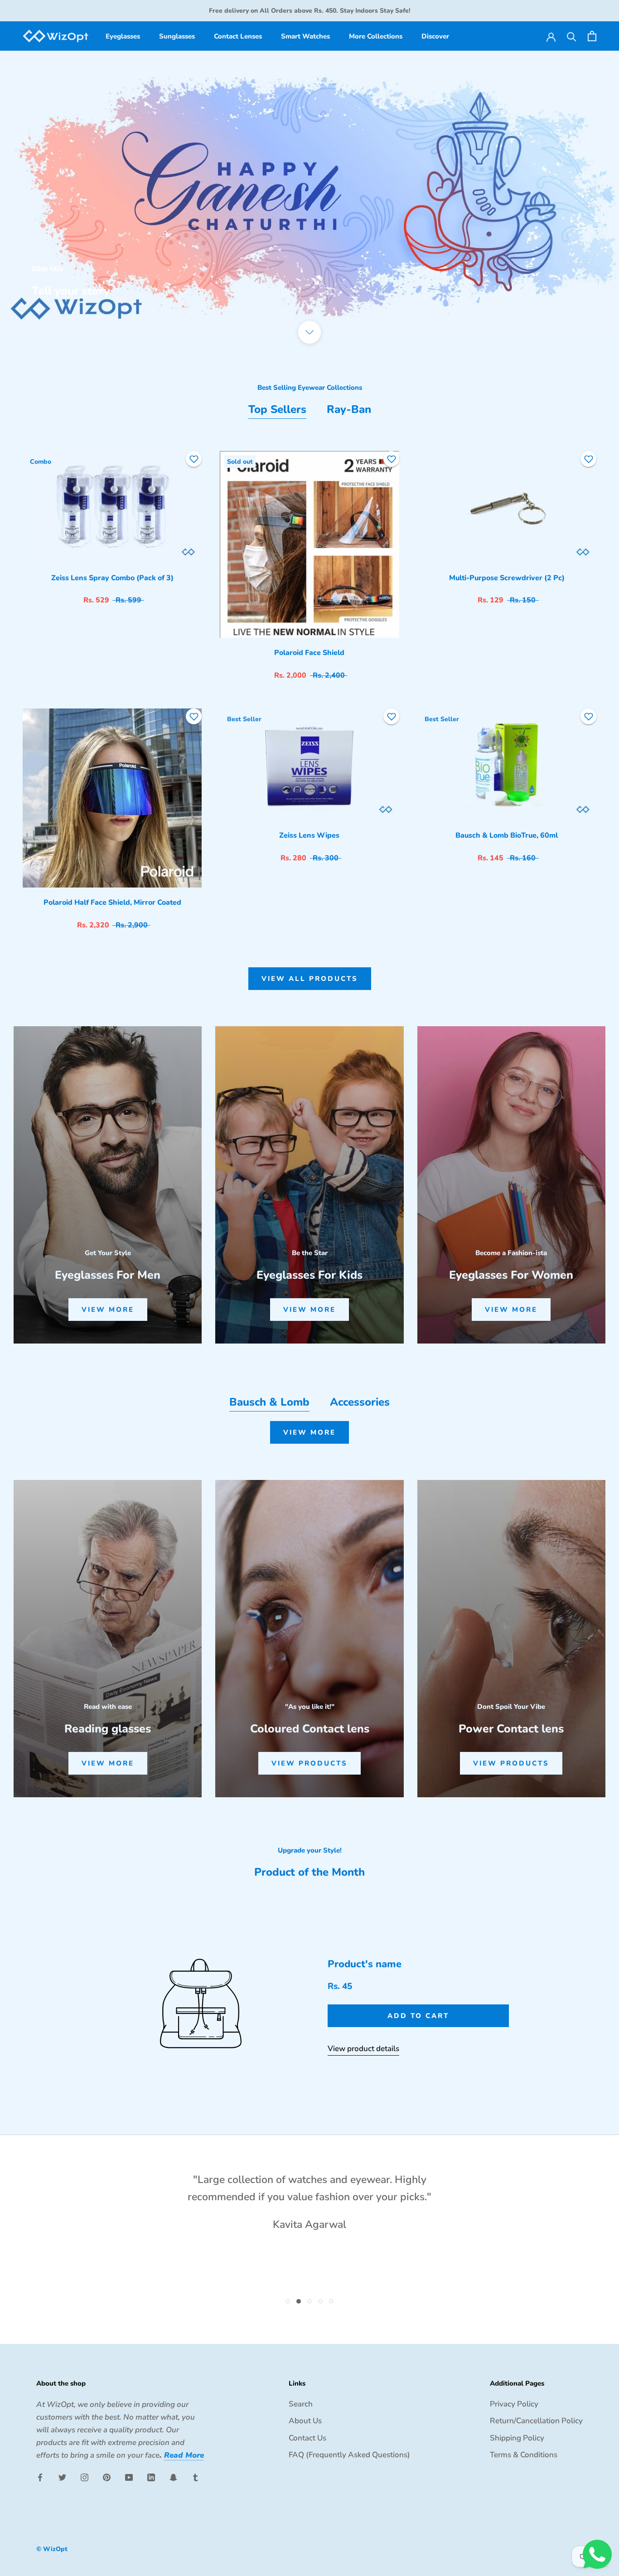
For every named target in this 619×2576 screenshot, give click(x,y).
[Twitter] (62, 2477)
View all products (310, 979)
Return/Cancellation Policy (536, 2421)
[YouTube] (129, 2477)
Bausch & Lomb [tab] (269, 1402)
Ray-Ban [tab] (349, 409)
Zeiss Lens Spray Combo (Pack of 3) (112, 578)
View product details (363, 2049)
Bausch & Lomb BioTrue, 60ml (507, 835)
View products (309, 1763)
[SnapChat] (173, 2477)
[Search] (572, 36)
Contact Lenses (238, 36)
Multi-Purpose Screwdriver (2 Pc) (507, 578)
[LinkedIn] (151, 2477)
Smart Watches (305, 36)
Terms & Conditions (524, 2455)
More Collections (376, 36)
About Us (305, 2421)
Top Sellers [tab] (277, 409)
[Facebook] (40, 2477)
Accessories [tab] (360, 1402)
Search (301, 2404)
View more (108, 1310)
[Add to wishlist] (194, 459)
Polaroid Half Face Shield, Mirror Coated (112, 902)
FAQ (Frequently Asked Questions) (349, 2455)
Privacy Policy (514, 2404)
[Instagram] (85, 2477)
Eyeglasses (123, 36)
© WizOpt (52, 2549)
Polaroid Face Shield (309, 653)
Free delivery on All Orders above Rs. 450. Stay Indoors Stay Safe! (310, 11)
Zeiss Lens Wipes (309, 835)
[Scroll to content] (309, 332)
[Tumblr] (196, 2477)
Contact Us (307, 2438)
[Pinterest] (107, 2477)
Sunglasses (177, 36)
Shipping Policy (517, 2438)
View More (309, 1432)
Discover (435, 36)
